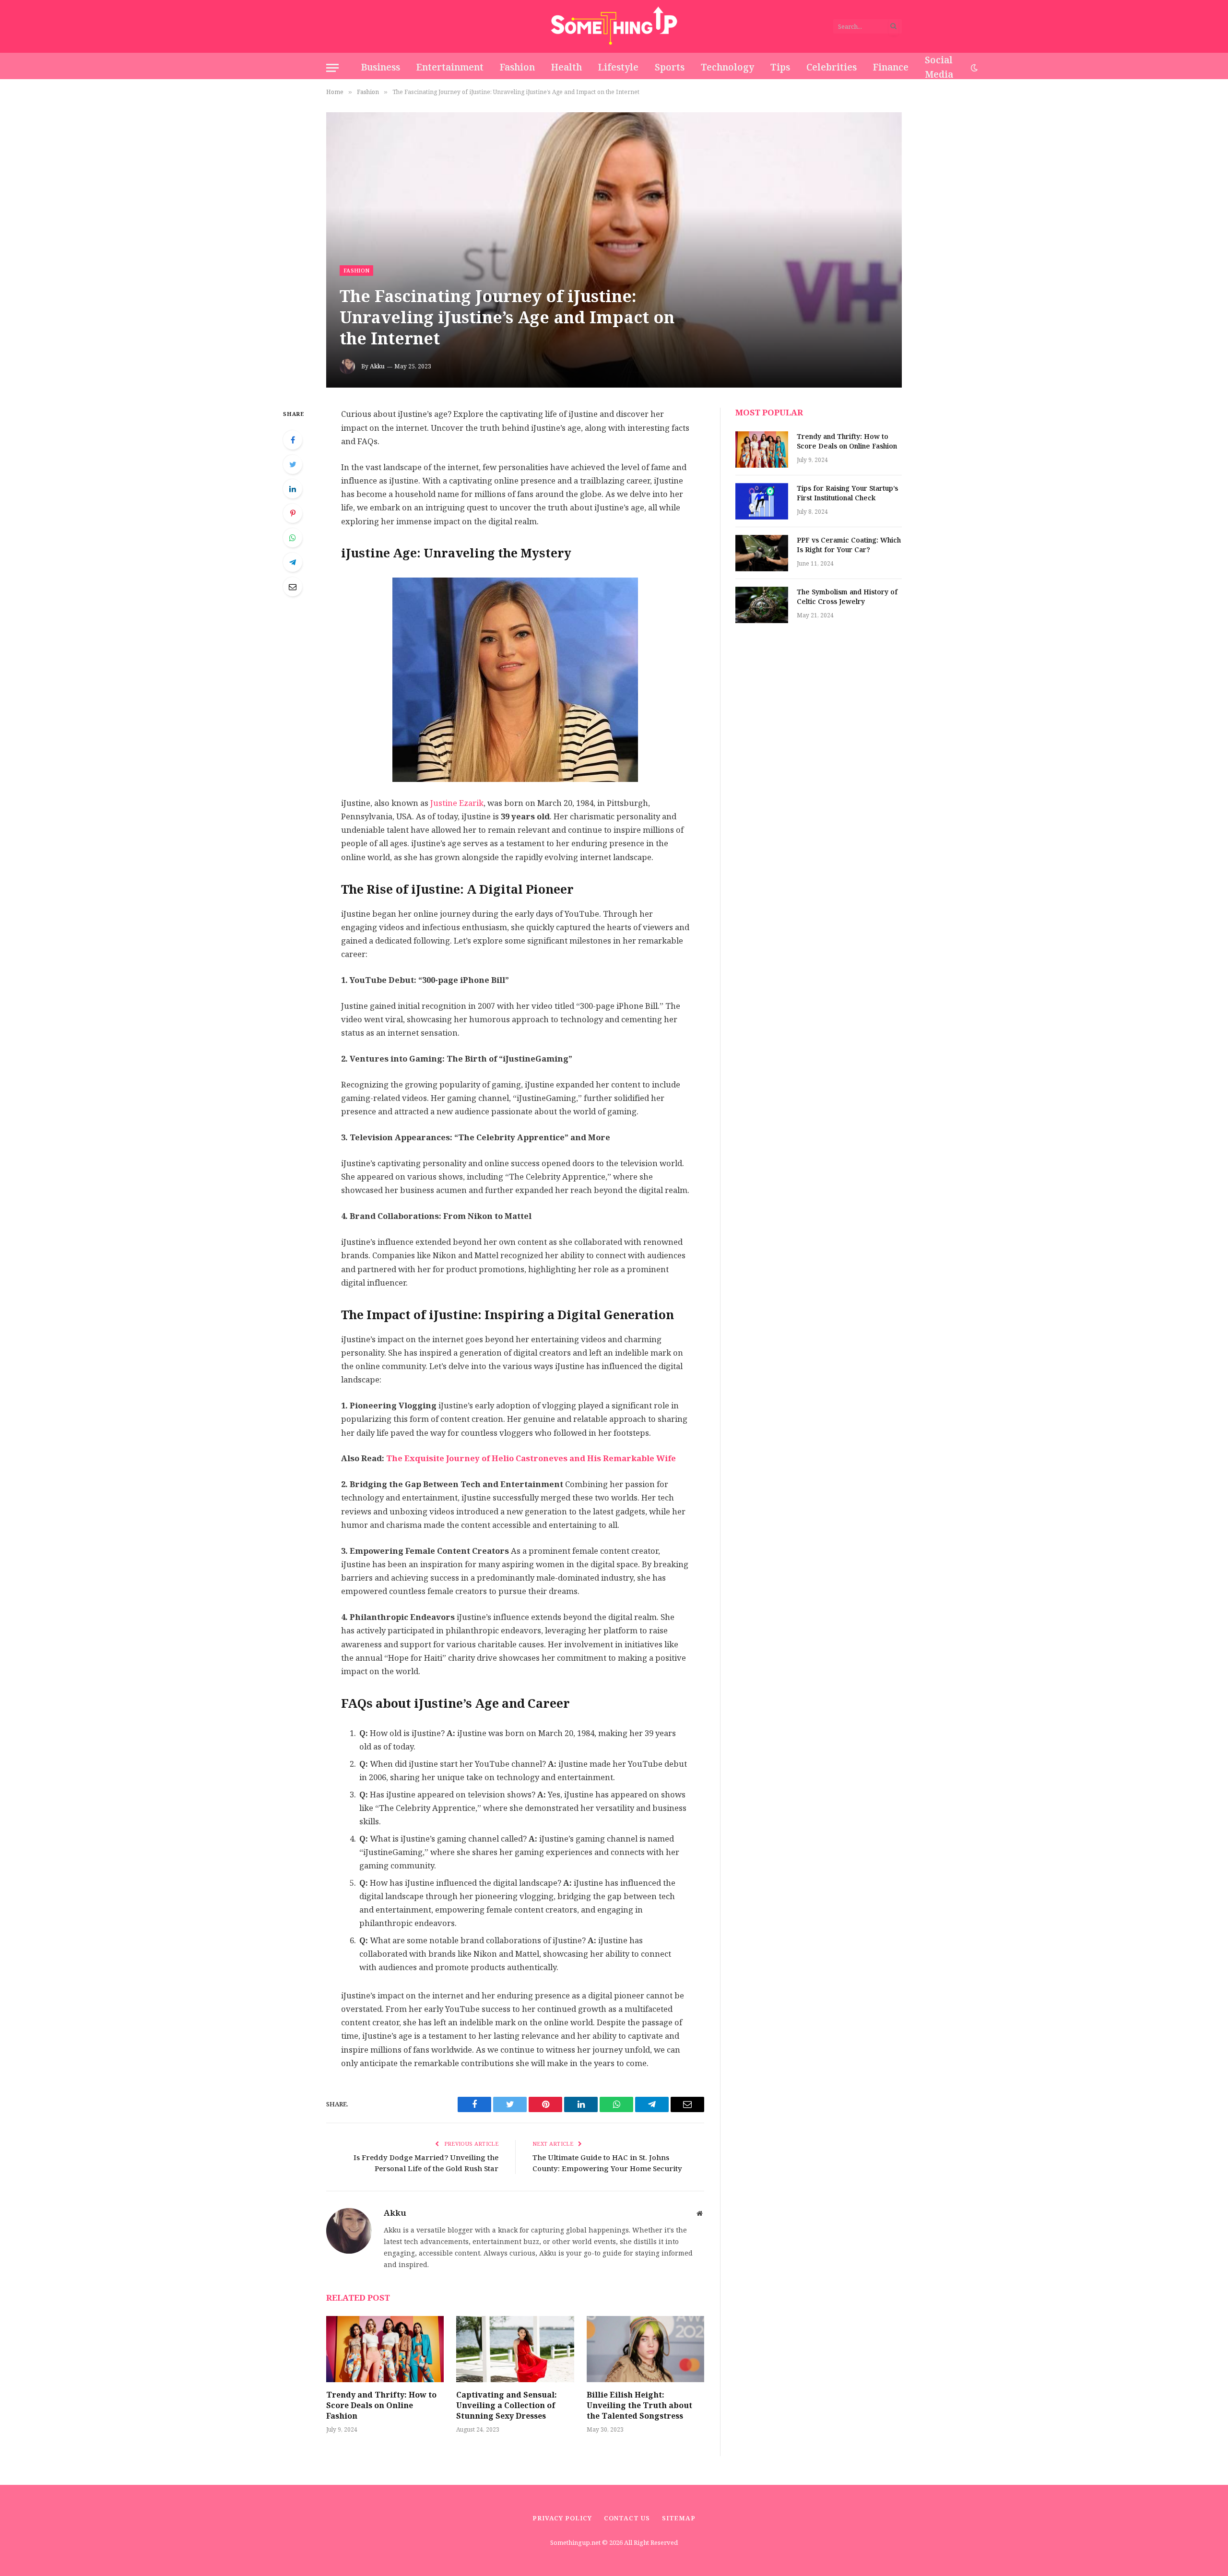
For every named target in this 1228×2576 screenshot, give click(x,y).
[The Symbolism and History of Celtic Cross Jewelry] (762, 605)
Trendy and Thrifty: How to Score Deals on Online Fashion (381, 2405)
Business (381, 67)
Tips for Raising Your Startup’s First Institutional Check (847, 494)
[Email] (293, 587)
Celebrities (832, 67)
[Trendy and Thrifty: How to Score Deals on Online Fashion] (385, 2349)
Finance (891, 67)
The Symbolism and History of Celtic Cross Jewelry (847, 597)
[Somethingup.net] (614, 26)
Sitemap (679, 2518)
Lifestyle (618, 67)
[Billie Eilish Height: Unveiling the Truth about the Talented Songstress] (645, 2349)
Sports (670, 67)
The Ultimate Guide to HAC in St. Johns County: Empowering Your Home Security (607, 2163)
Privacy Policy (562, 2518)
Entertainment (450, 67)
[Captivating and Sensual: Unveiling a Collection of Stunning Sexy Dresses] (515, 2349)
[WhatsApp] (293, 538)
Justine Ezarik (456, 803)
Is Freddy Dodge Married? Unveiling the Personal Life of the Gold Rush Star (426, 2163)
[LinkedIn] (293, 489)
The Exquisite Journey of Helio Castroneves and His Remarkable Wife (531, 1459)
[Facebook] (293, 440)
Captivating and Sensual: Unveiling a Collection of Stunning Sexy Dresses (507, 2405)
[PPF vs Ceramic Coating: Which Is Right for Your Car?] (762, 553)
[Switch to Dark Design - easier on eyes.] (973, 68)
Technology (727, 67)
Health (567, 67)
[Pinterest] (293, 513)
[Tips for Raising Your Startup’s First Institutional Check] (762, 501)
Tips (780, 67)
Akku (377, 366)
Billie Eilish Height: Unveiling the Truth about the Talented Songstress (639, 2405)
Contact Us (627, 2518)
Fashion (517, 67)
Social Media (939, 68)
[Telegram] (293, 562)
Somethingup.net (576, 2543)
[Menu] (332, 68)
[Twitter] (293, 464)
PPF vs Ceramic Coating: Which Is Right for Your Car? (849, 545)
